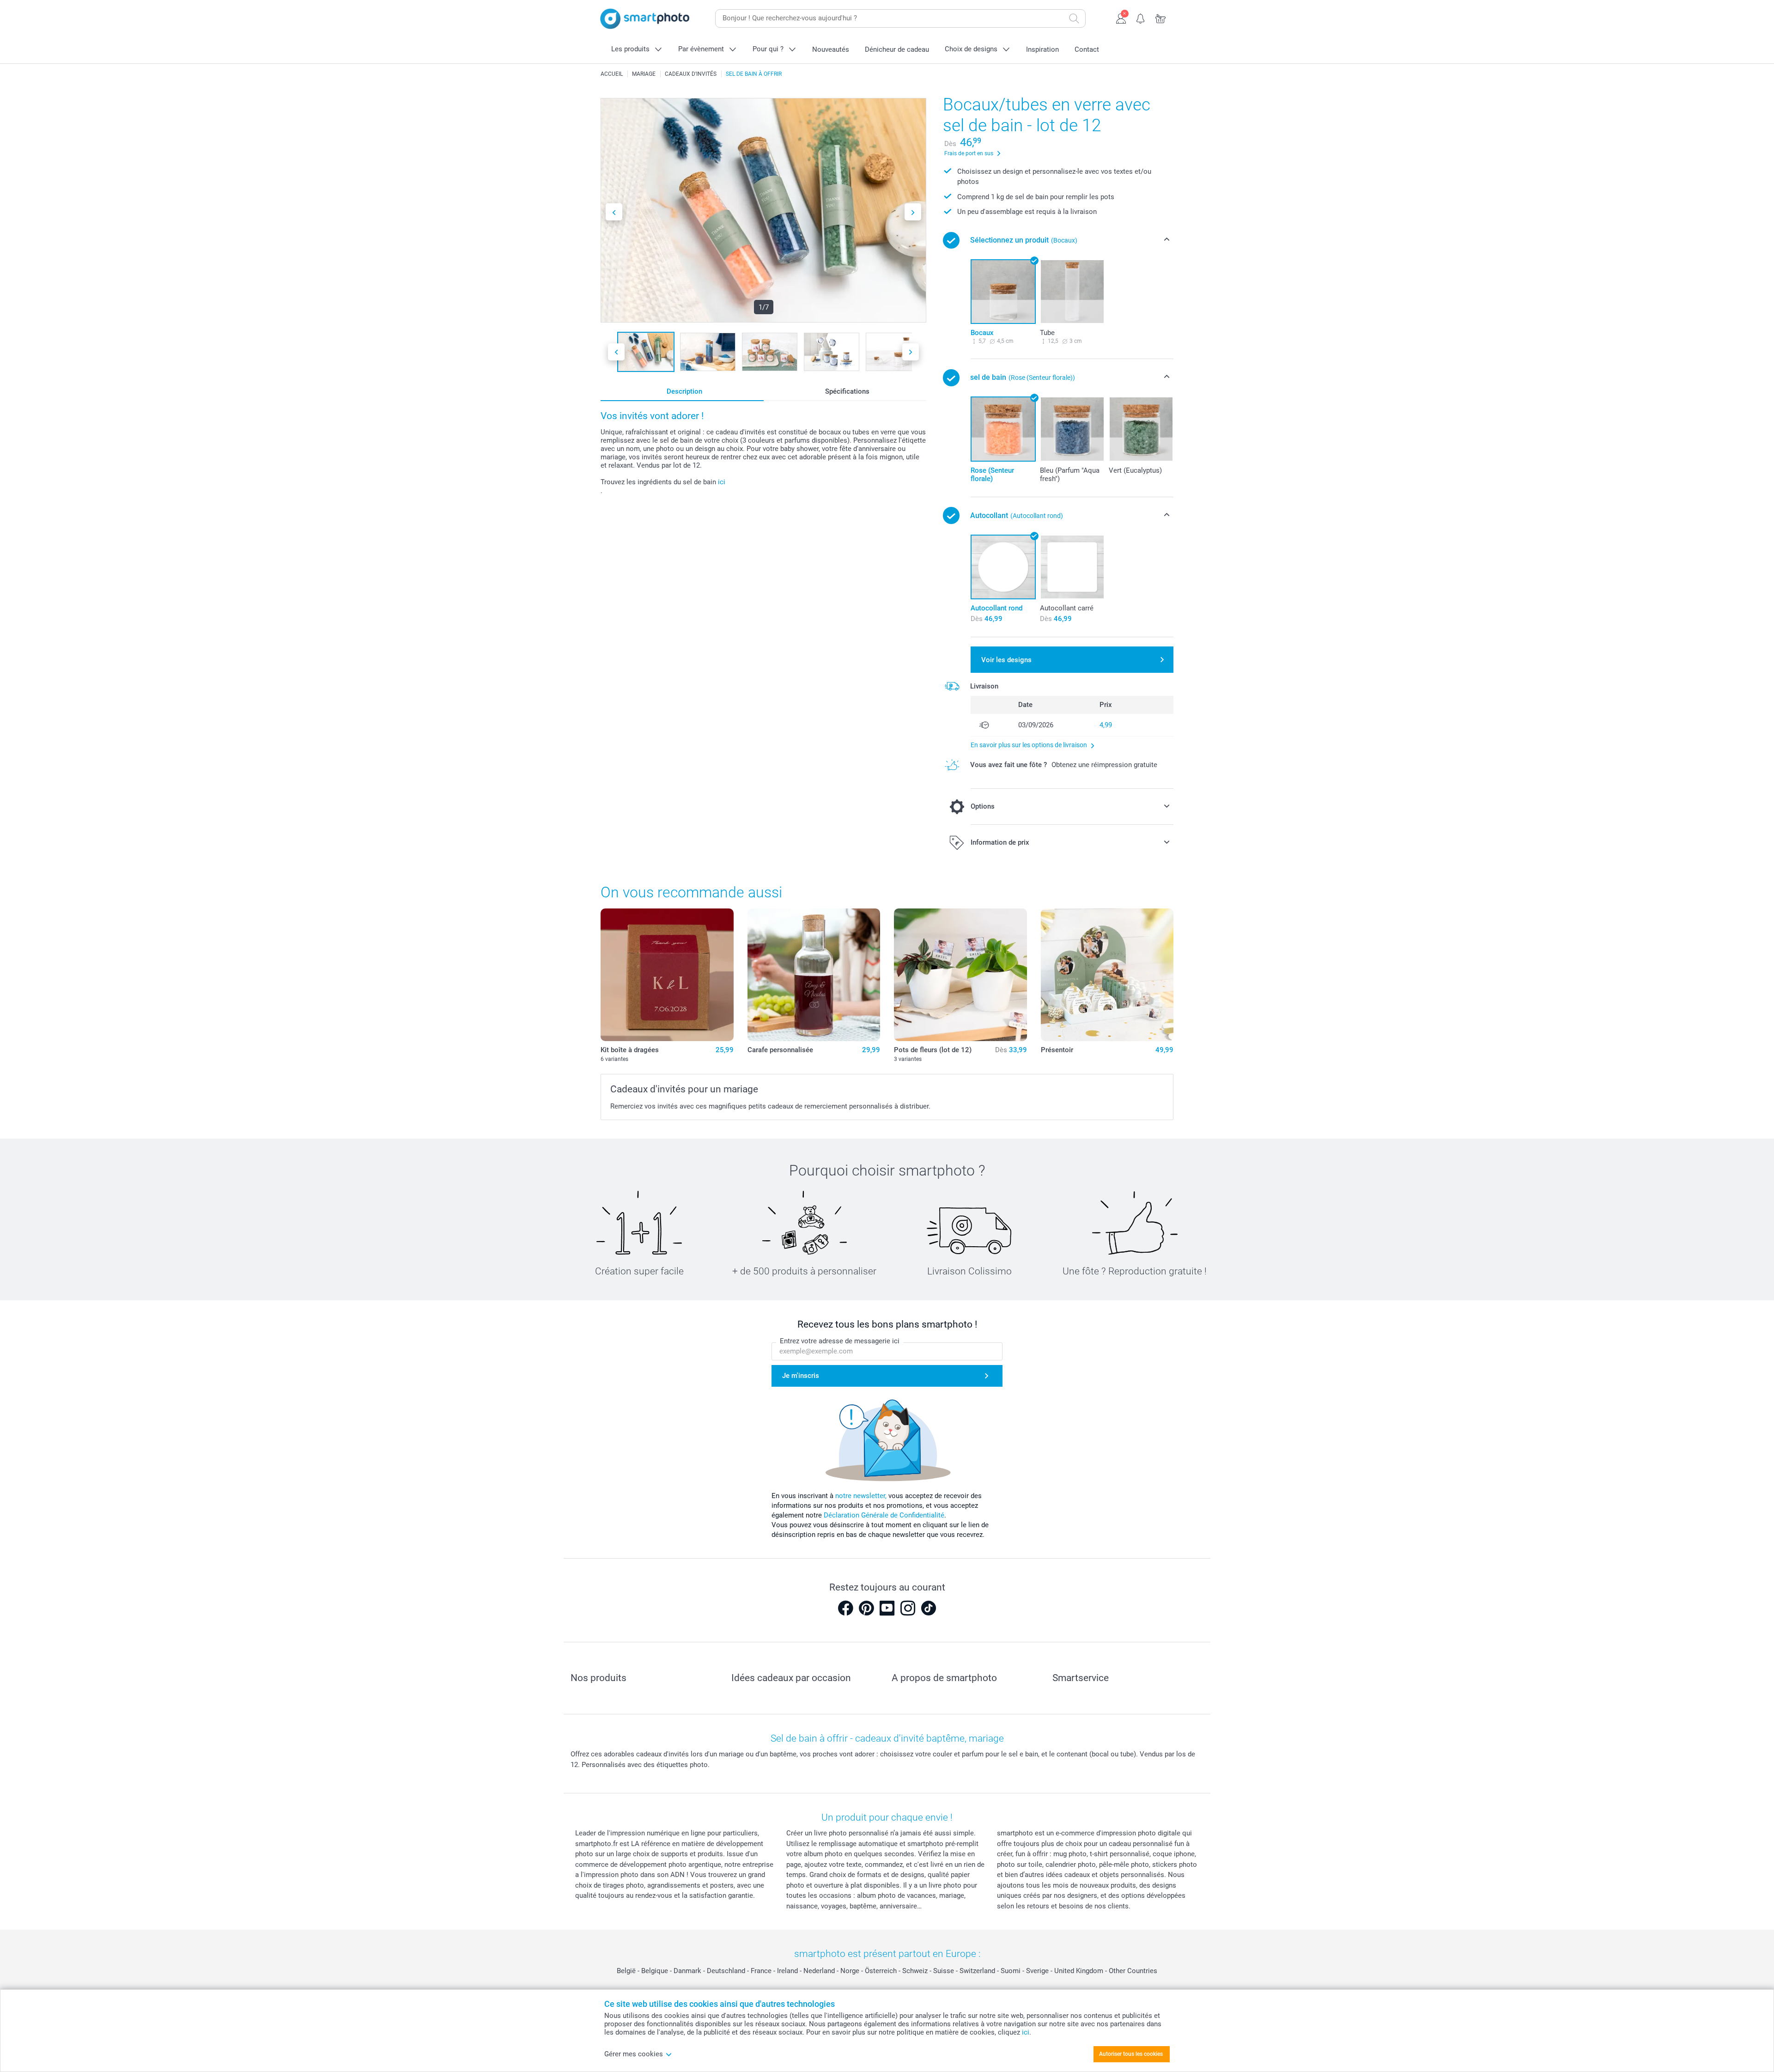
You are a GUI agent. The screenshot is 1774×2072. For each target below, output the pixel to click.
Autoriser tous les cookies (1131, 2054)
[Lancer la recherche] (1074, 18)
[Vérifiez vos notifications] (1141, 18)
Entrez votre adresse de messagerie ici (840, 1341)
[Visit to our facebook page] (845, 1608)
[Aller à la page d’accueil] (645, 19)
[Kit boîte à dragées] (667, 975)
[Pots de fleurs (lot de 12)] (960, 975)
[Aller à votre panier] (1161, 18)
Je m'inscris (801, 1376)
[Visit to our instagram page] (908, 1608)
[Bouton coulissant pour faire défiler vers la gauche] (614, 212)
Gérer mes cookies (634, 2054)
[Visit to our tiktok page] (929, 1608)
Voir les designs (1006, 660)
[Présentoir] (1107, 975)
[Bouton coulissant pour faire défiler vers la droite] (913, 212)
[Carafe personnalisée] (814, 975)
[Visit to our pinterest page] (866, 1608)
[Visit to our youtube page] (887, 1608)
